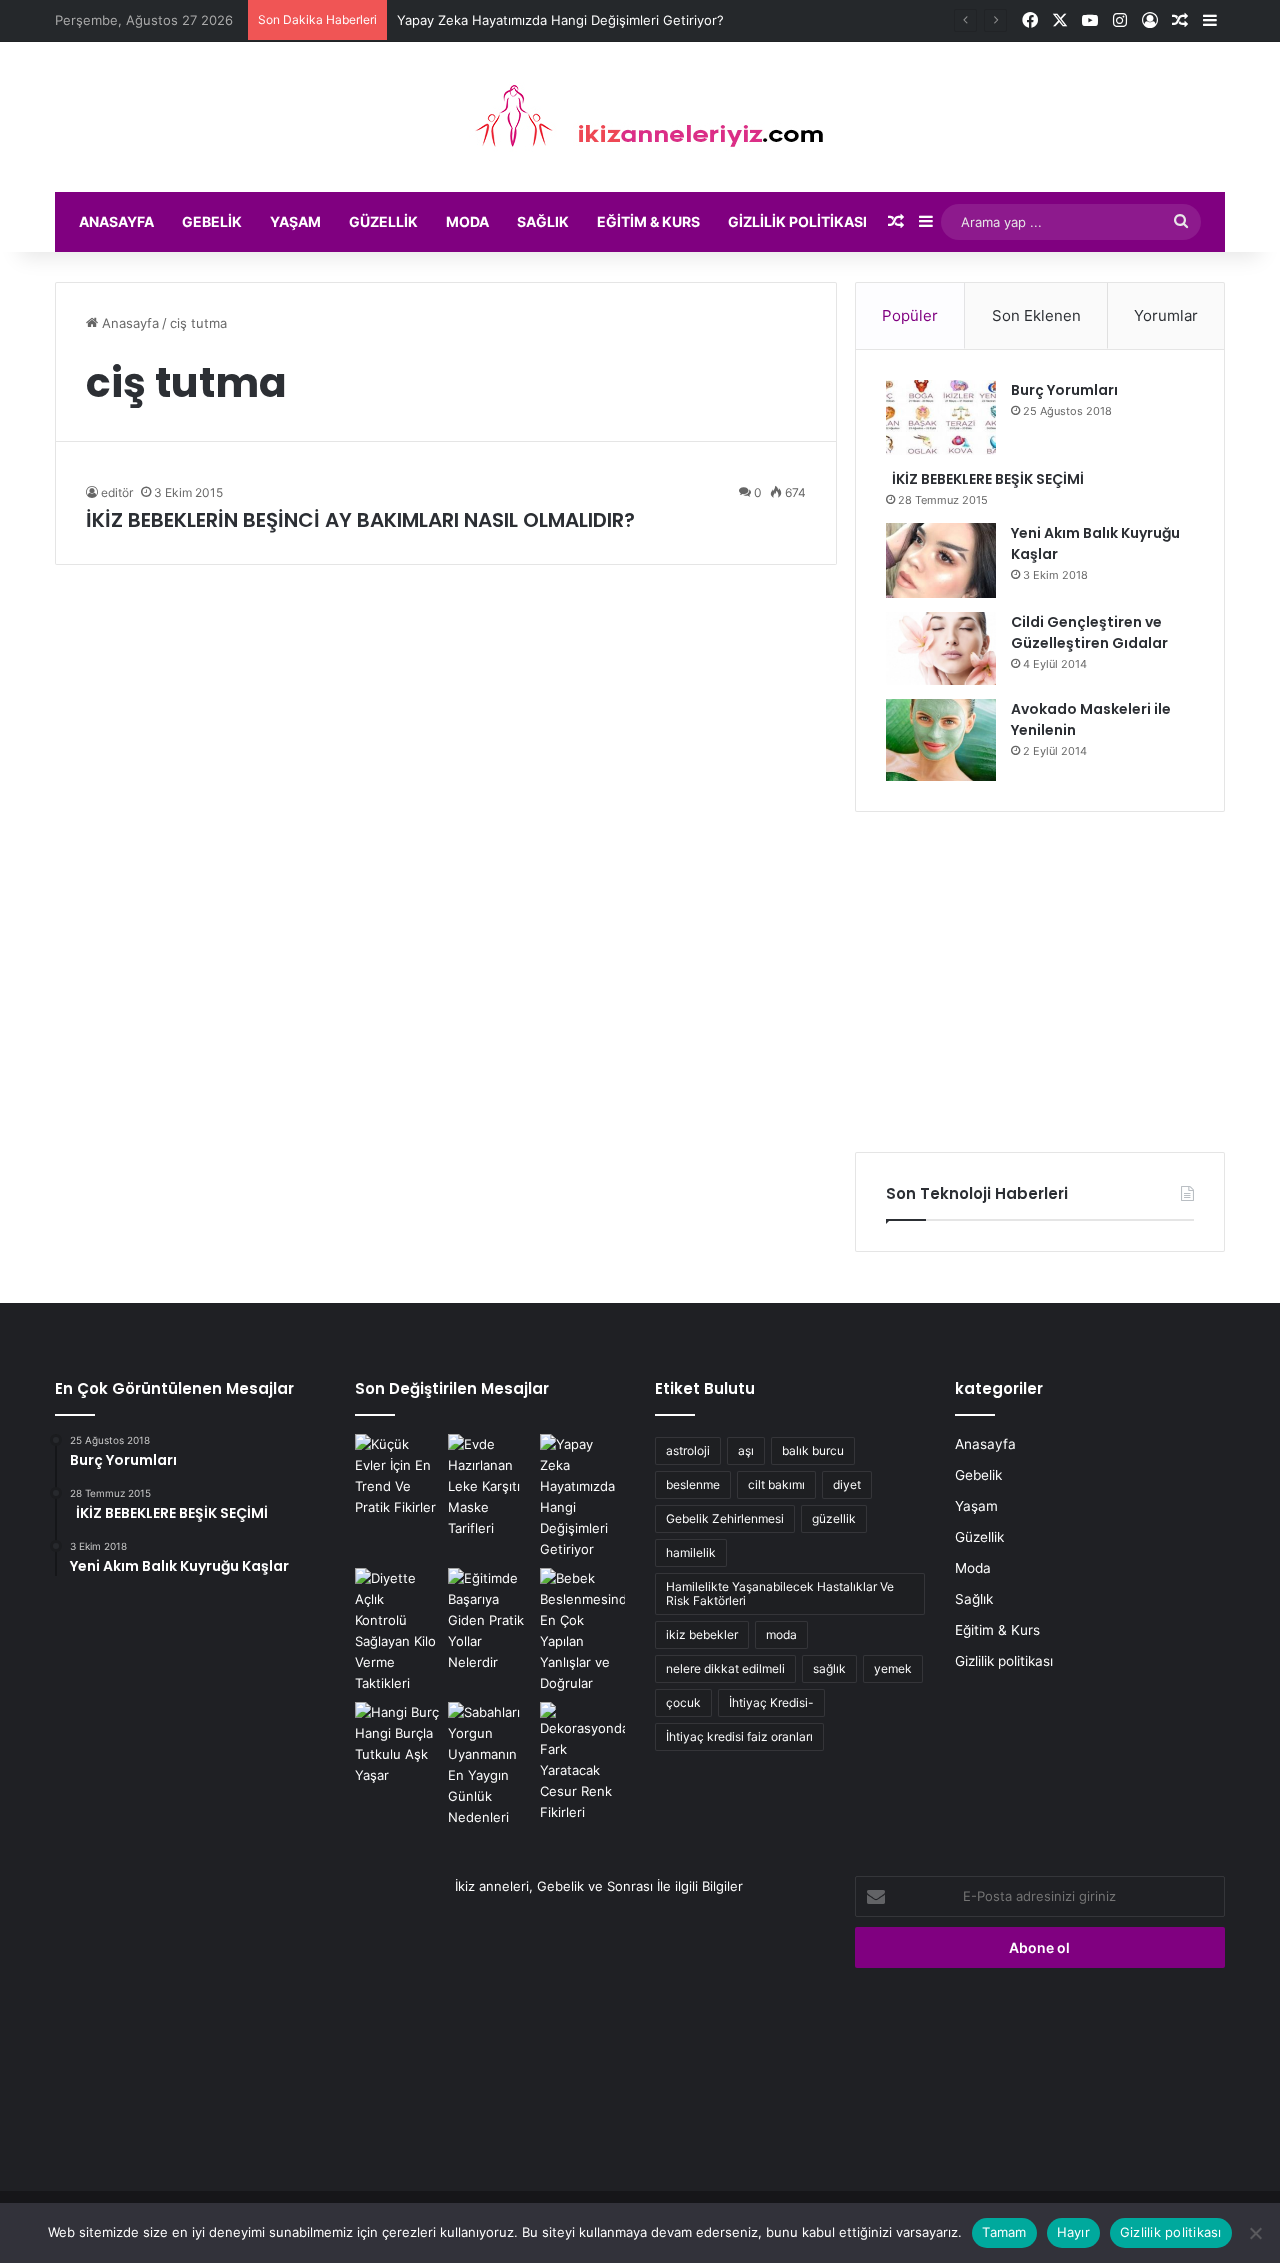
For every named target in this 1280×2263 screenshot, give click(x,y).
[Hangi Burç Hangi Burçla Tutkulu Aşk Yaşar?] (397, 1744)
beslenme (693, 1484)
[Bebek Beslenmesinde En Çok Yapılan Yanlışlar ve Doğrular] (582, 1631)
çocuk (683, 1702)
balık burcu (813, 1450)
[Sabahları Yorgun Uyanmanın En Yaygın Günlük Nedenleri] (490, 1765)
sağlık (829, 1668)
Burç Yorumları (1064, 390)
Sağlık (543, 221)
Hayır (1073, 2232)
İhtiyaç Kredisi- (771, 1702)
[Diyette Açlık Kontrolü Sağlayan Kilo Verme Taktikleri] (397, 1631)
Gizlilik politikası (797, 221)
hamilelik (691, 1552)
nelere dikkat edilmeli (725, 1668)
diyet (847, 1484)
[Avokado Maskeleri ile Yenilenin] (941, 740)
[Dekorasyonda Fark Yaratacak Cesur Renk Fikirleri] (582, 1762)
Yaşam (295, 221)
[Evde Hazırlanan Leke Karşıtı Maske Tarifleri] (490, 1486)
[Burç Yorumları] (941, 417)
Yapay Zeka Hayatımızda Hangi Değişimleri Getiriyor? (560, 20)
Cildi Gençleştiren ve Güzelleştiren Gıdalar (1089, 632)
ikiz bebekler (702, 1634)
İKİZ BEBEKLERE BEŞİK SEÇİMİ (985, 479)
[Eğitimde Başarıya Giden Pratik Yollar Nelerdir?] (490, 1620)
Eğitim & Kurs (648, 221)
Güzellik (383, 221)
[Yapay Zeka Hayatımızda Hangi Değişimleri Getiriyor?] (582, 1497)
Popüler (910, 315)
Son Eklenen (1036, 315)
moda (781, 1634)
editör (117, 492)
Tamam (1004, 2232)
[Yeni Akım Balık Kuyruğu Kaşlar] (941, 560)
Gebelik (212, 221)
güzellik (834, 1518)
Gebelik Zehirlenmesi (725, 1518)
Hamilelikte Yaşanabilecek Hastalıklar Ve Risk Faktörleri (780, 1593)
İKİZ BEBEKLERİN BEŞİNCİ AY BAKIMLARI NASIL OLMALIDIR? (360, 520)
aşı (746, 1450)
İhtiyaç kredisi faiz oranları (739, 1736)
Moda (467, 221)
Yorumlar (1166, 315)
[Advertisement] (1040, 982)
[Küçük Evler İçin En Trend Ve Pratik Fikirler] (397, 1476)
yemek (893, 1668)
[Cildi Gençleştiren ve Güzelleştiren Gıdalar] (941, 648)
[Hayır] (1255, 2233)
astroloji (688, 1450)
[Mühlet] (640, 117)
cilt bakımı (776, 1484)
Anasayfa (116, 221)
